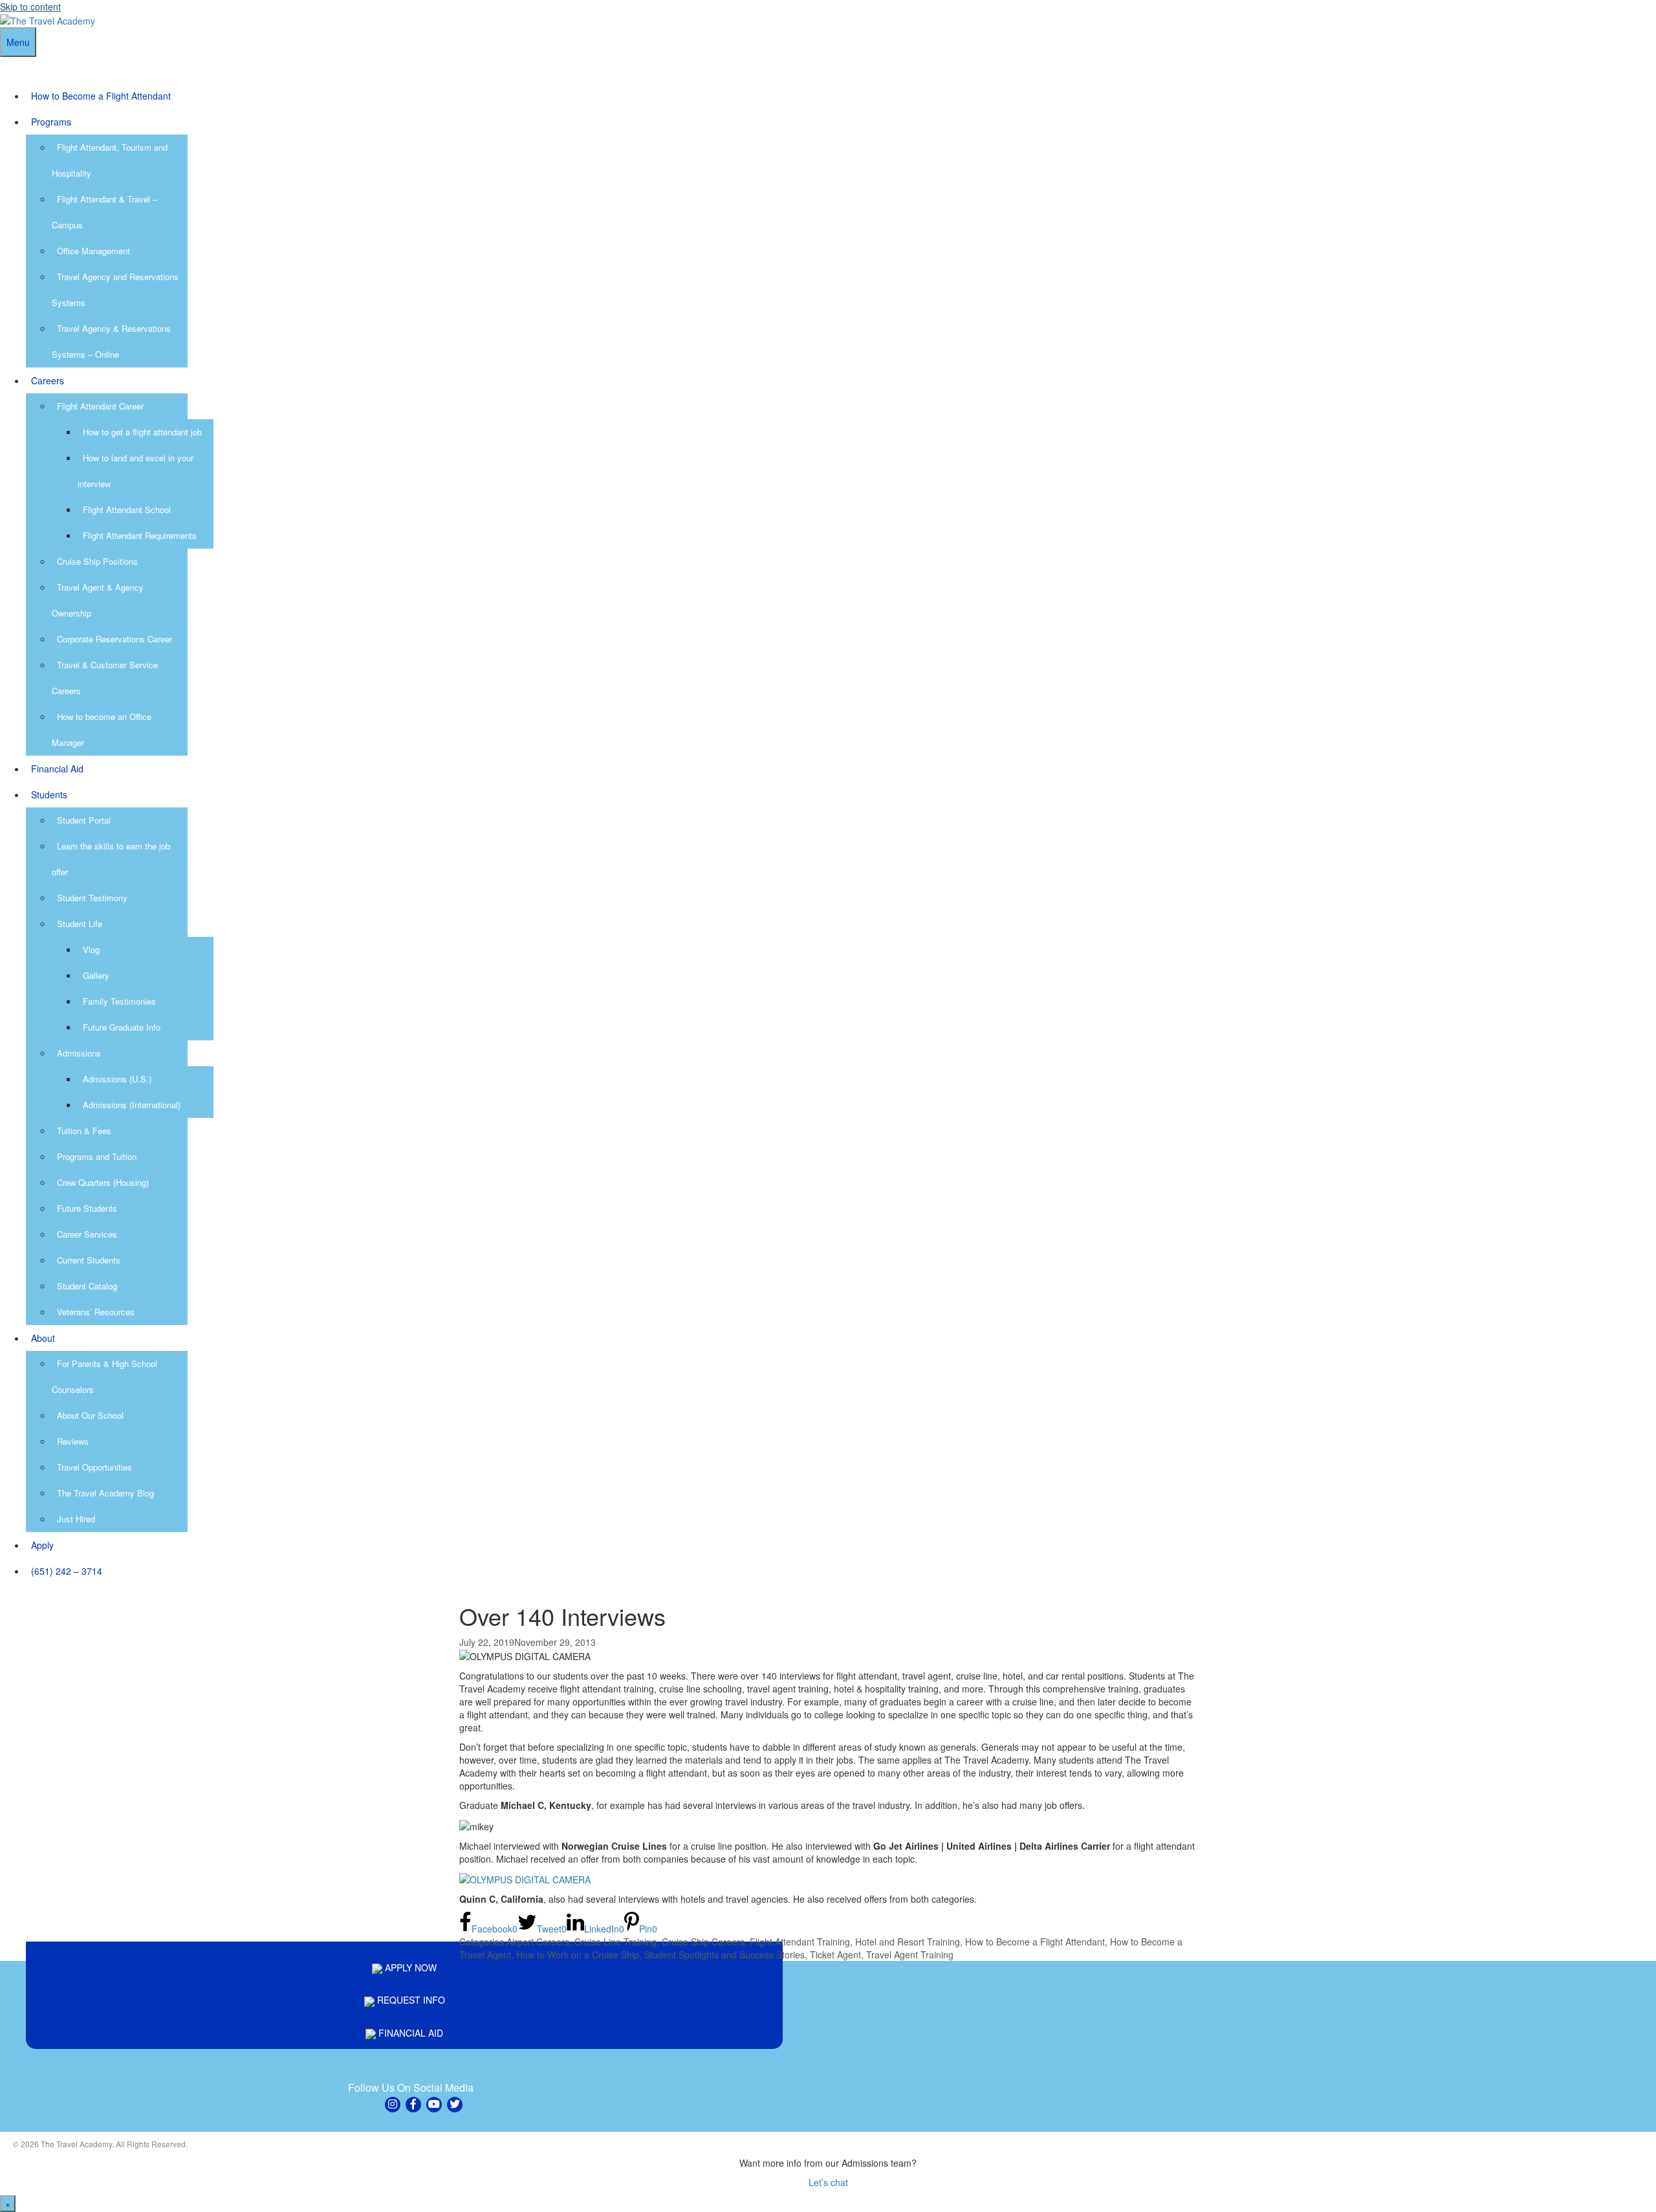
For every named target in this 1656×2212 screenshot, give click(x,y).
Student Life (80, 924)
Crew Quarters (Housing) (103, 1182)
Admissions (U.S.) (117, 1079)
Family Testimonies (119, 1001)
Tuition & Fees (84, 1131)
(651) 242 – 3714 (67, 1571)
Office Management (93, 251)
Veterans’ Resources (96, 1312)
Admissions (79, 1053)
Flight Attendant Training (800, 1942)
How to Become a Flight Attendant (101, 96)
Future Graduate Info (122, 1027)
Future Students (87, 1208)
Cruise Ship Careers (703, 1942)
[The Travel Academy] (48, 19)
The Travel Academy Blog (105, 1493)
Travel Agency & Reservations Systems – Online (111, 341)
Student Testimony (92, 898)
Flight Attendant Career (100, 406)
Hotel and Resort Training (908, 1942)
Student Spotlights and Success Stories (724, 1955)
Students (49, 794)
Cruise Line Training (616, 1942)
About (43, 1338)
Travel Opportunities (94, 1467)
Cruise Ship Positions (97, 561)
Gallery (96, 975)
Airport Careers (538, 1942)
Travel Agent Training (910, 1955)
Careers (48, 380)
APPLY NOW (409, 1967)
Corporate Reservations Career (114, 639)
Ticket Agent (835, 1955)
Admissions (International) (132, 1105)
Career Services (87, 1234)
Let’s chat (828, 2182)
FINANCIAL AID (409, 2033)
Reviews (73, 1441)
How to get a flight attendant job (142, 432)
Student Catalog (87, 1286)
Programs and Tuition (97, 1156)
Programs (51, 122)
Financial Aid (57, 769)
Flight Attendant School (127, 509)
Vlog (91, 949)
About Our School (90, 1415)
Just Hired (76, 1519)
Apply (42, 1545)
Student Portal (84, 820)
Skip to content (30, 6)
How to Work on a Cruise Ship (578, 1955)
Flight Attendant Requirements (140, 535)
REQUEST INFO (410, 2000)
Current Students (89, 1260)
